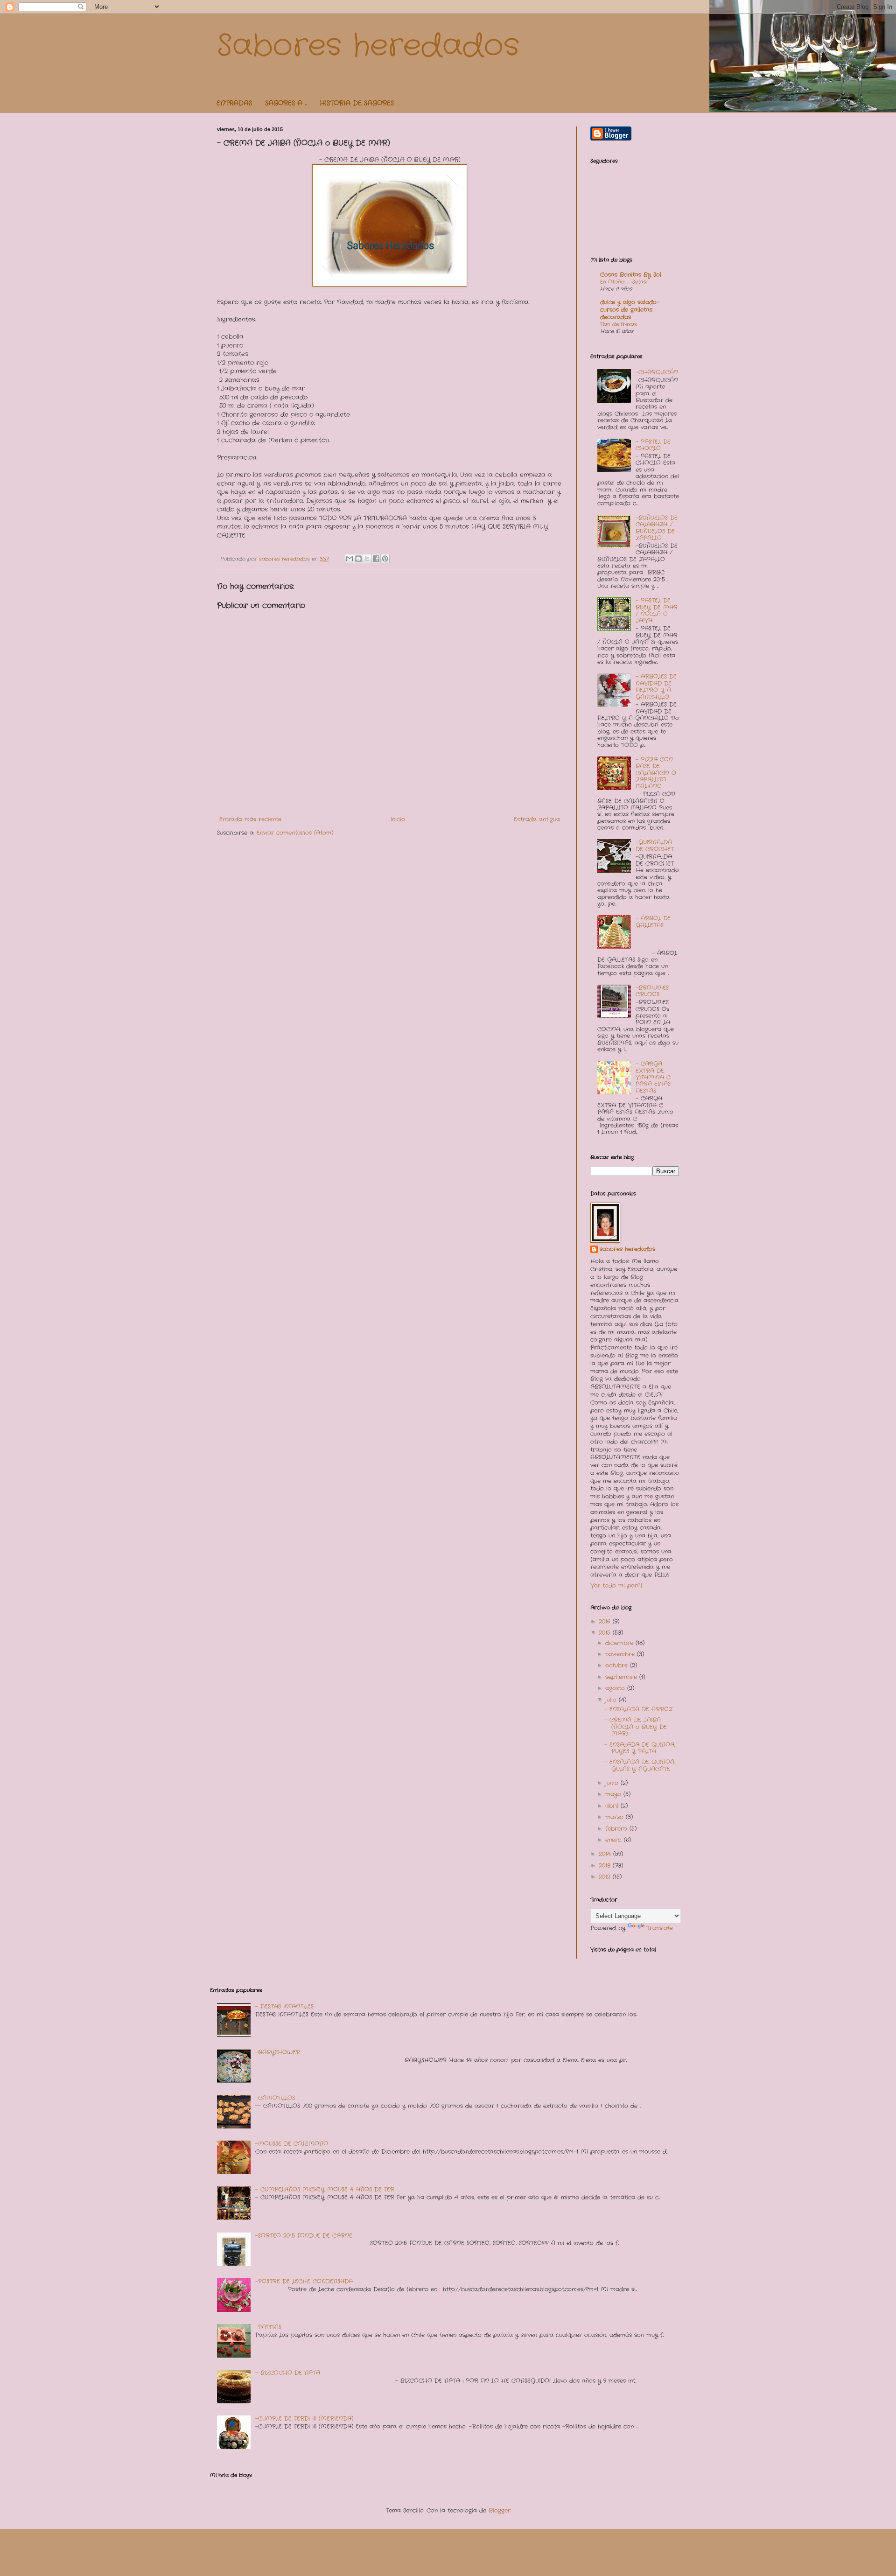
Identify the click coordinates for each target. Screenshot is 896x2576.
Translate (660, 1928)
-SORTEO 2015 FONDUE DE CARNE (304, 2236)
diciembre (620, 1643)
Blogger (500, 2510)
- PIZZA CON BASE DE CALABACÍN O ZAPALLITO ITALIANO (656, 773)
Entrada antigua (537, 819)
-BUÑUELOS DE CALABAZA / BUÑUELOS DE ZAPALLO (657, 528)
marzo (616, 1817)
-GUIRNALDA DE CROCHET (655, 845)
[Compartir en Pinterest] (385, 559)
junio (613, 1783)
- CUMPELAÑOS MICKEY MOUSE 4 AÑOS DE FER (325, 2189)
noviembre (621, 1654)
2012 (606, 1877)
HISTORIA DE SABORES (357, 103)
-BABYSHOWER (278, 2052)
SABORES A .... (286, 103)
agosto (616, 1688)
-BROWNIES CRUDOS (652, 991)
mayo (614, 1794)
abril (613, 1806)
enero (615, 1840)
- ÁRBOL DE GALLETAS (653, 921)
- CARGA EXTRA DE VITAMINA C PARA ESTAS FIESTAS (653, 1077)
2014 (606, 1854)
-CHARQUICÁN (657, 372)
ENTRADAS (234, 103)
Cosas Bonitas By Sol (631, 275)
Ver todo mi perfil (616, 1585)
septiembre (622, 1677)
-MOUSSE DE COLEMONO (292, 2144)
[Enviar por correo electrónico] (350, 559)
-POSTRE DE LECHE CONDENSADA (304, 2281)
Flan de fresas (619, 324)
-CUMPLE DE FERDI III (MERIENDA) (304, 2418)
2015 (606, 1633)
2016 (606, 1621)
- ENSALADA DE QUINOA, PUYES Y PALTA (640, 1748)
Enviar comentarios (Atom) (295, 833)
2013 (606, 1865)
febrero (617, 1829)
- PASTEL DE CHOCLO (653, 445)
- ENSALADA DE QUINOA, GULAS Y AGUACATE (640, 1765)
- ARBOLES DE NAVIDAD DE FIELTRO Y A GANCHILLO (656, 686)
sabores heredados (627, 1249)
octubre (618, 1665)
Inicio (398, 819)
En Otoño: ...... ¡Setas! (624, 282)
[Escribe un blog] (358, 559)
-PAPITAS (268, 2327)
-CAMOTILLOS (275, 2098)
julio (612, 1700)
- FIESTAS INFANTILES (284, 2006)
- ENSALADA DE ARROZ (638, 1709)
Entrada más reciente (250, 819)
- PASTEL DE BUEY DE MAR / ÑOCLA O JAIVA (657, 610)
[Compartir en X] (367, 559)
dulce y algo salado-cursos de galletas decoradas (630, 310)
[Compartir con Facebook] (376, 559)
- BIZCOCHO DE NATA (288, 2373)
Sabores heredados (368, 46)
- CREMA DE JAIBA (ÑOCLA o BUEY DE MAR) (636, 1727)
